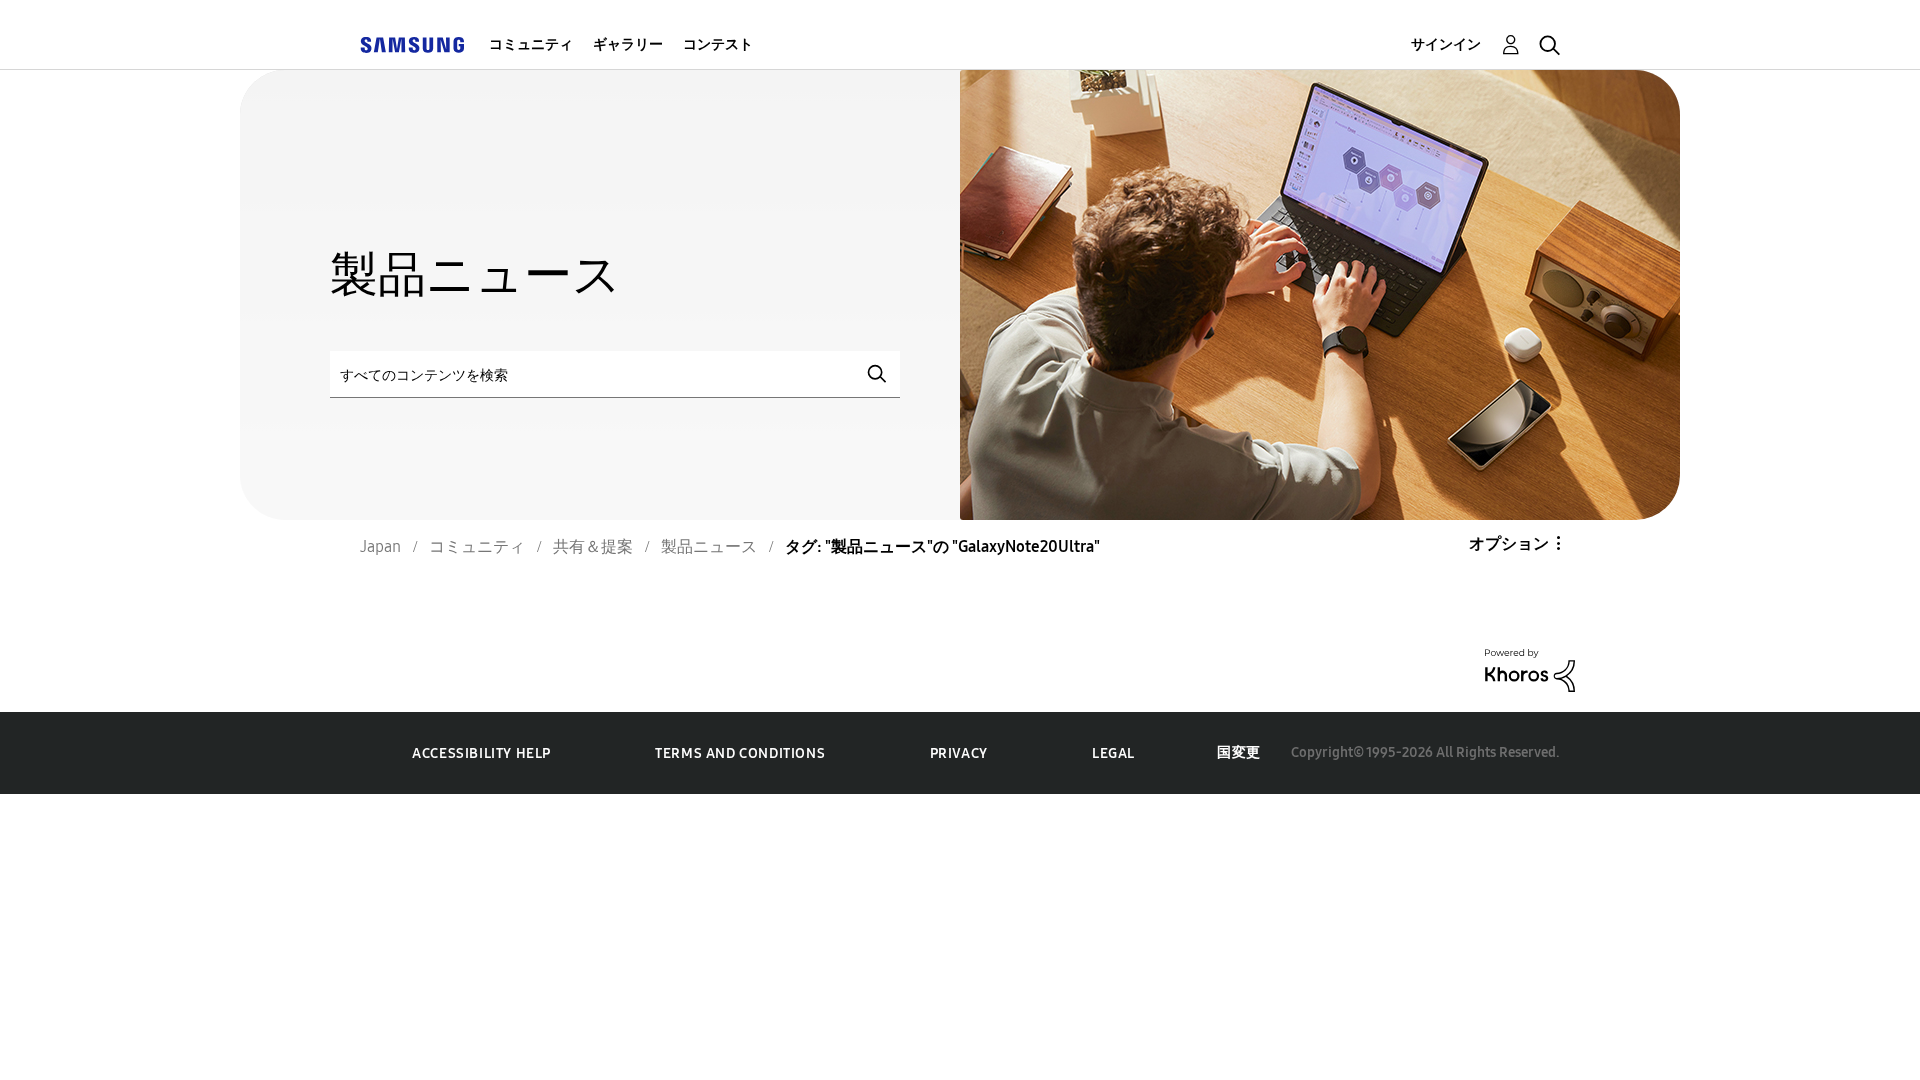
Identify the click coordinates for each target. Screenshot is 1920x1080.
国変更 (1239, 752)
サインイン (1446, 44)
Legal (1113, 753)
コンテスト (718, 44)
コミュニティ (531, 44)
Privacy (959, 753)
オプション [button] (1509, 543)
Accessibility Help (481, 753)
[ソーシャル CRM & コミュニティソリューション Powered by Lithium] (1530, 668)
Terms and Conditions (740, 753)
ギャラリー (628, 44)
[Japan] (412, 44)
